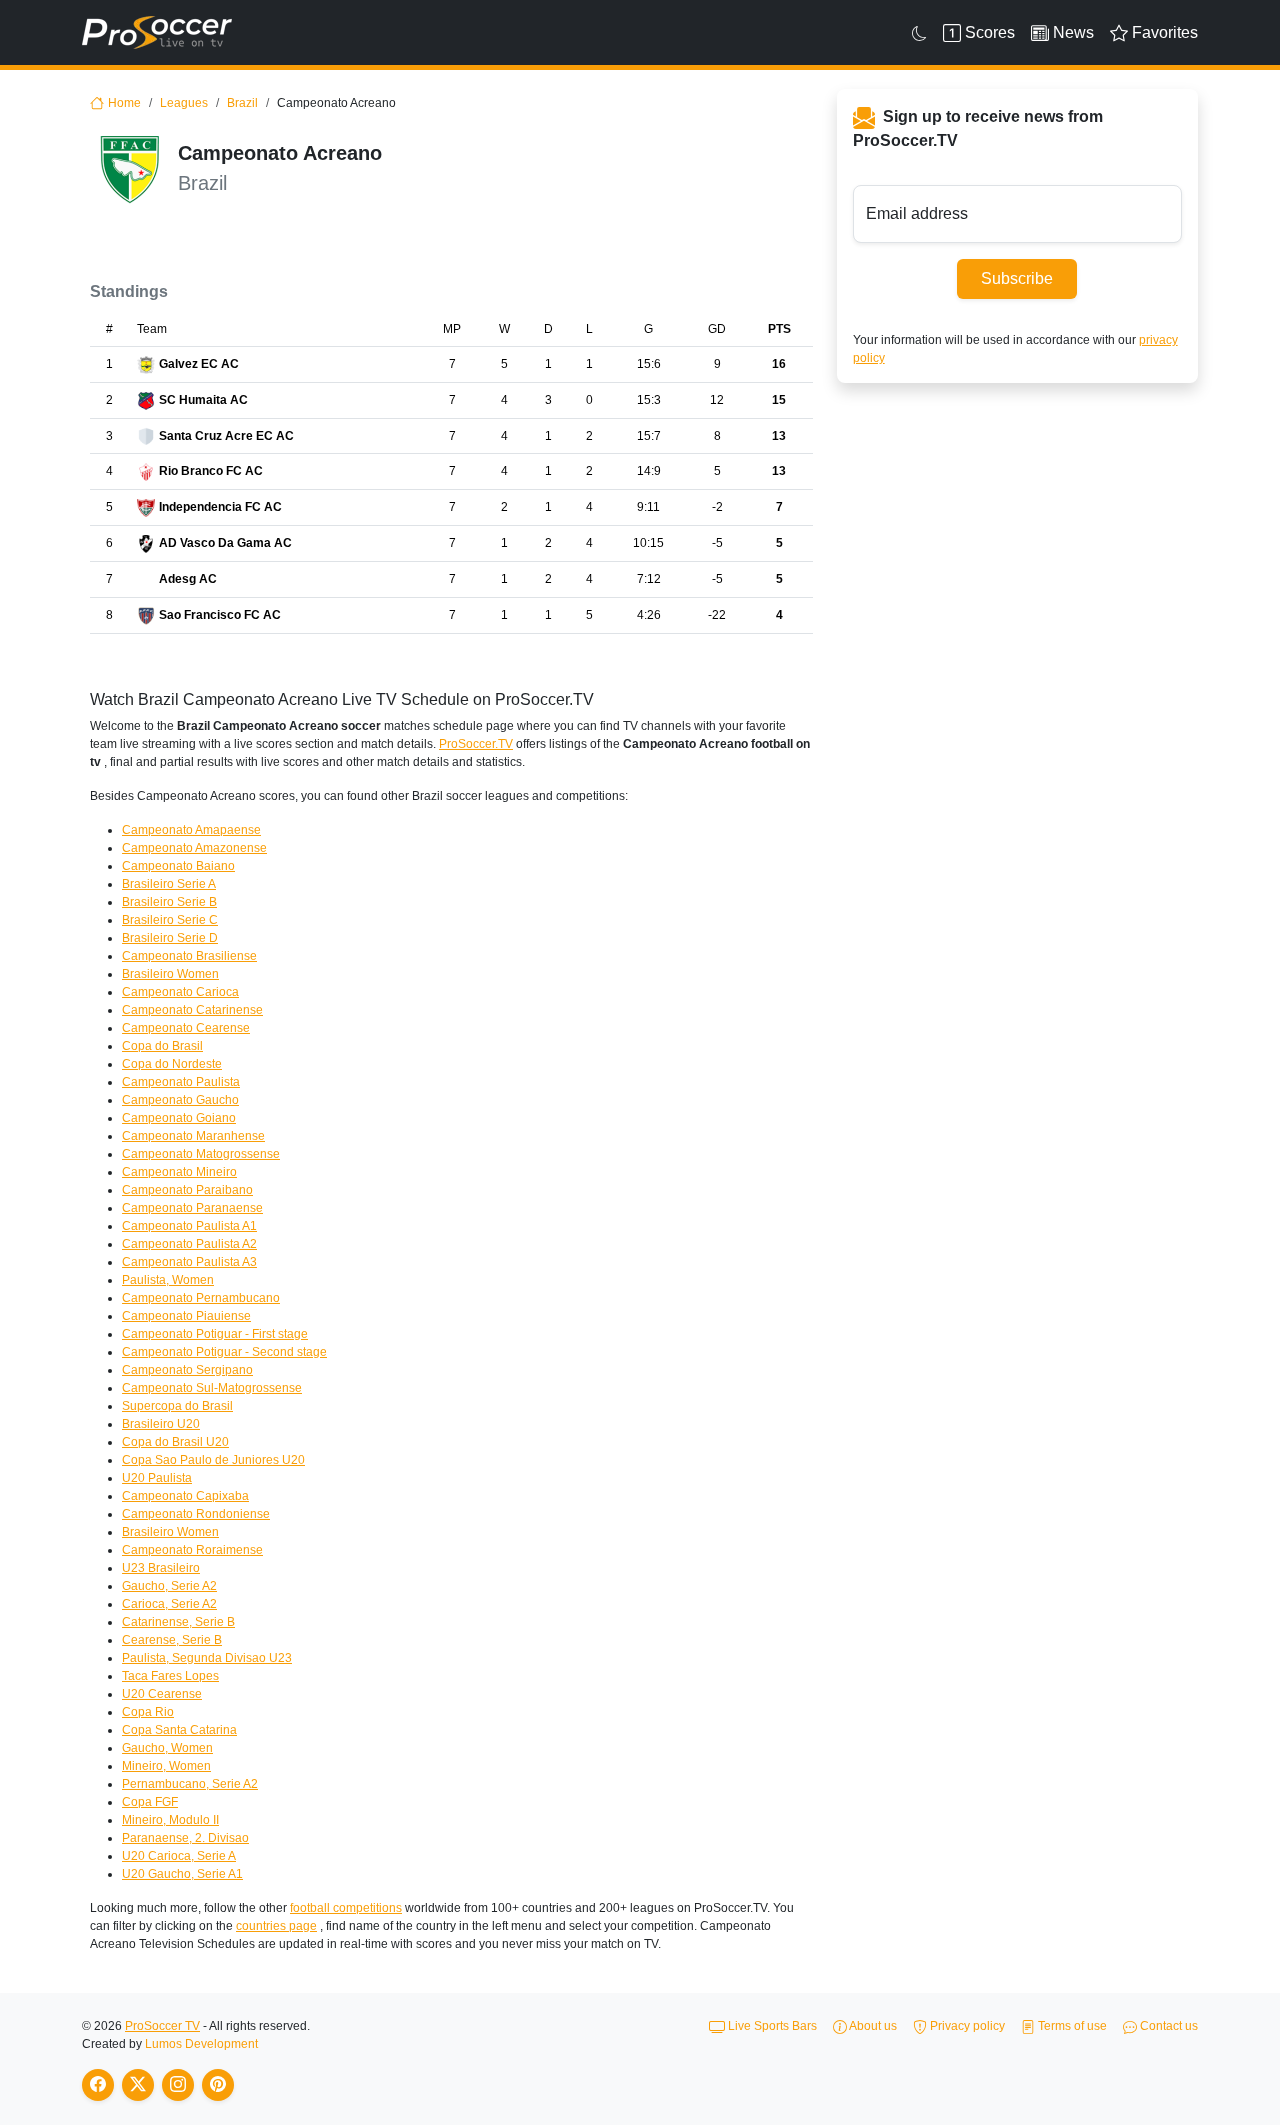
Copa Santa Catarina (179, 1730)
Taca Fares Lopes (170, 1676)
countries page (276, 1926)
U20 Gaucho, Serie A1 (182, 1874)
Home (124, 103)
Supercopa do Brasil (177, 1406)
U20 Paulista (157, 1478)
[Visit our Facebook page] (98, 2085)
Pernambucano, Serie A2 (190, 1784)
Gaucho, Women (167, 1748)
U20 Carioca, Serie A (179, 1856)
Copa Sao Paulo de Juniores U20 (213, 1460)
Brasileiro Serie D (170, 938)
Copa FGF (150, 1802)
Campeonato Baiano (178, 866)
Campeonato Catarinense (192, 1010)
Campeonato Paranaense (192, 1208)
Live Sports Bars (771, 2026)
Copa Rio (148, 1712)
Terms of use (1071, 2026)
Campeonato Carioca (180, 992)
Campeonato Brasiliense (189, 956)
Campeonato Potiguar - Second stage (224, 1352)
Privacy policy (966, 2026)
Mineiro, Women (166, 1766)
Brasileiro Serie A (169, 884)
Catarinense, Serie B (178, 1622)
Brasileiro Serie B (169, 902)
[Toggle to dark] (919, 33)
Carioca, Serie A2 (169, 1604)
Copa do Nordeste (172, 1064)
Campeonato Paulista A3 (189, 1262)
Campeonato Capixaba (185, 1496)
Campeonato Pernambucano (201, 1298)
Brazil (242, 103)
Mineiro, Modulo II (170, 1820)
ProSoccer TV (162, 2026)
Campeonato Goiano (179, 1118)
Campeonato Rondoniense (196, 1514)
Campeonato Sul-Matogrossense (212, 1388)
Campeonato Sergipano (187, 1370)
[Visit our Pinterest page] (218, 2085)
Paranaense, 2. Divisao (185, 1838)
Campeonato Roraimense (192, 1550)
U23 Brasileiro (161, 1568)
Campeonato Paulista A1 (189, 1226)
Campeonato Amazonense (194, 848)
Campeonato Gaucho (180, 1100)
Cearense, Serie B (172, 1640)
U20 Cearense (162, 1694)
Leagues (184, 103)
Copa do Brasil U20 (175, 1442)
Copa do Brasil (162, 1046)
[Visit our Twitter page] (138, 2085)
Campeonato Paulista (181, 1082)
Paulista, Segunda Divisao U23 (207, 1658)
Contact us (1167, 2026)
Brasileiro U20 (161, 1424)
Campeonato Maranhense (193, 1136)
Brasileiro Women (170, 974)
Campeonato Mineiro (179, 1172)
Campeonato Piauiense (186, 1316)
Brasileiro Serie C (170, 920)
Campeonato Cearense (186, 1028)
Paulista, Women (168, 1280)
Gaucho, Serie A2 (169, 1586)
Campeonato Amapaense (191, 830)
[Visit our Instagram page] (178, 2085)
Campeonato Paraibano (187, 1190)
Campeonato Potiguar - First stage (215, 1334)
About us (872, 2026)
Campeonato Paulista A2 (189, 1244)
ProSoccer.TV (476, 744)
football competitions (346, 1908)
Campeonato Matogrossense (201, 1154)
